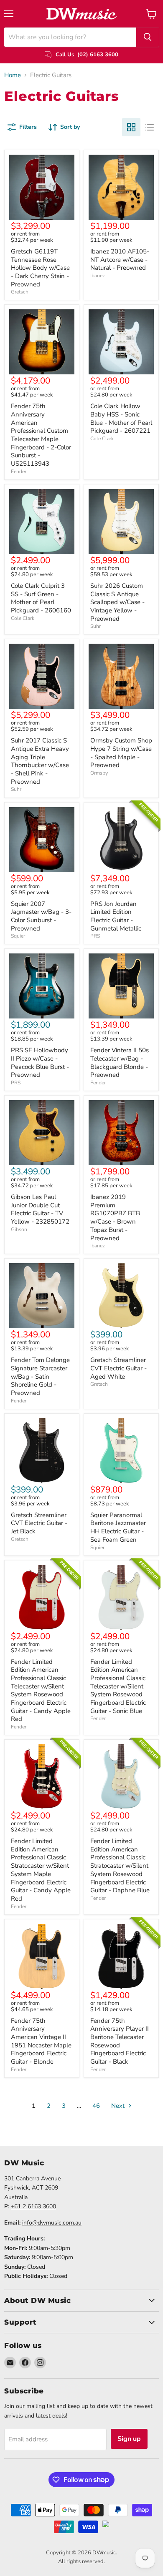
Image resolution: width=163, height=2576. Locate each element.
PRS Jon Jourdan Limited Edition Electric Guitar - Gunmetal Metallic (116, 916)
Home (13, 75)
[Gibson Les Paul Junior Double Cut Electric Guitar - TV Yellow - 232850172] (42, 1133)
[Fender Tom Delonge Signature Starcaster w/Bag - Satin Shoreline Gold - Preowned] (42, 1296)
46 (96, 2106)
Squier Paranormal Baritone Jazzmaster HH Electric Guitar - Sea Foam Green (118, 1527)
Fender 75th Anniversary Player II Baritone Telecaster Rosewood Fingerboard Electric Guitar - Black (120, 2041)
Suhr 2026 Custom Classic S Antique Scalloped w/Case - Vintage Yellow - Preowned (117, 602)
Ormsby (99, 773)
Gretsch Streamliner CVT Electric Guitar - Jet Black (39, 1523)
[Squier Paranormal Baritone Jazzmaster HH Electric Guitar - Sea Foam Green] (121, 1451)
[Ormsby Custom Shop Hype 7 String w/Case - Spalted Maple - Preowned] (121, 676)
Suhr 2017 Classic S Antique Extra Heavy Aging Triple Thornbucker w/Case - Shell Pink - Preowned (40, 761)
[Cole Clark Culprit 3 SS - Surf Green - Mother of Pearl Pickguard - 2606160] (42, 522)
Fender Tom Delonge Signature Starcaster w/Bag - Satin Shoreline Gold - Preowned (40, 1376)
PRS (95, 936)
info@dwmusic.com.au (52, 2223)
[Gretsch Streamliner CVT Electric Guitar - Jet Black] (42, 1451)
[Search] (148, 37)
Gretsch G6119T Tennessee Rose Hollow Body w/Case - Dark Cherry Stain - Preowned (40, 268)
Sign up (129, 2439)
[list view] (150, 127)
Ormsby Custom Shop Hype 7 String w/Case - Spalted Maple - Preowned (121, 753)
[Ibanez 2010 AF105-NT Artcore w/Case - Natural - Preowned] (121, 187)
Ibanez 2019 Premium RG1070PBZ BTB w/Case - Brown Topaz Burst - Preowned (115, 1217)
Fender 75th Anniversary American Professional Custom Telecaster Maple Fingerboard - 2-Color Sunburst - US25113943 (41, 435)
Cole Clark (102, 439)
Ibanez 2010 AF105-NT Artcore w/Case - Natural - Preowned (120, 260)
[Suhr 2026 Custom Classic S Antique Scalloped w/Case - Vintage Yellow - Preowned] (121, 522)
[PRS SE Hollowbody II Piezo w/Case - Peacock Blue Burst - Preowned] (42, 986)
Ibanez (98, 276)
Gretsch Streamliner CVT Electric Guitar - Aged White (118, 1368)
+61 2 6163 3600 (33, 2206)
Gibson (19, 1229)
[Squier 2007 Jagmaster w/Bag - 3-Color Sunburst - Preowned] (42, 840)
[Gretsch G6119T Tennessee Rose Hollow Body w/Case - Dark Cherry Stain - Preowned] (42, 187)
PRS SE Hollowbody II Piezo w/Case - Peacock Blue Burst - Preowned (40, 1062)
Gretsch (20, 292)
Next (119, 2106)
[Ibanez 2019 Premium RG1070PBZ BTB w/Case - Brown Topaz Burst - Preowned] (121, 1133)
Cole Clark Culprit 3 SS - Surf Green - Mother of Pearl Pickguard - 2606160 (41, 598)
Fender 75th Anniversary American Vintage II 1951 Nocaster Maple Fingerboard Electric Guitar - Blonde (41, 2041)
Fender (19, 472)
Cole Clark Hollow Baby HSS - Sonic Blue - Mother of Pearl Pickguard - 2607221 (121, 418)
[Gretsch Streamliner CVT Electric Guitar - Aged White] (121, 1296)
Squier (18, 936)
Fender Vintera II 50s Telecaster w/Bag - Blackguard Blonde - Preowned (120, 1062)
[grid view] (131, 127)
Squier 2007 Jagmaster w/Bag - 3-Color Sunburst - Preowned (41, 916)
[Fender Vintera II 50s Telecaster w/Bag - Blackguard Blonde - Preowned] (121, 986)
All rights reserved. (81, 2561)
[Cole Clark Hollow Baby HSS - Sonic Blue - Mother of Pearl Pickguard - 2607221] (121, 342)
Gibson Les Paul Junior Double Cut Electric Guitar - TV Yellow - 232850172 (40, 1209)
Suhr (96, 626)
